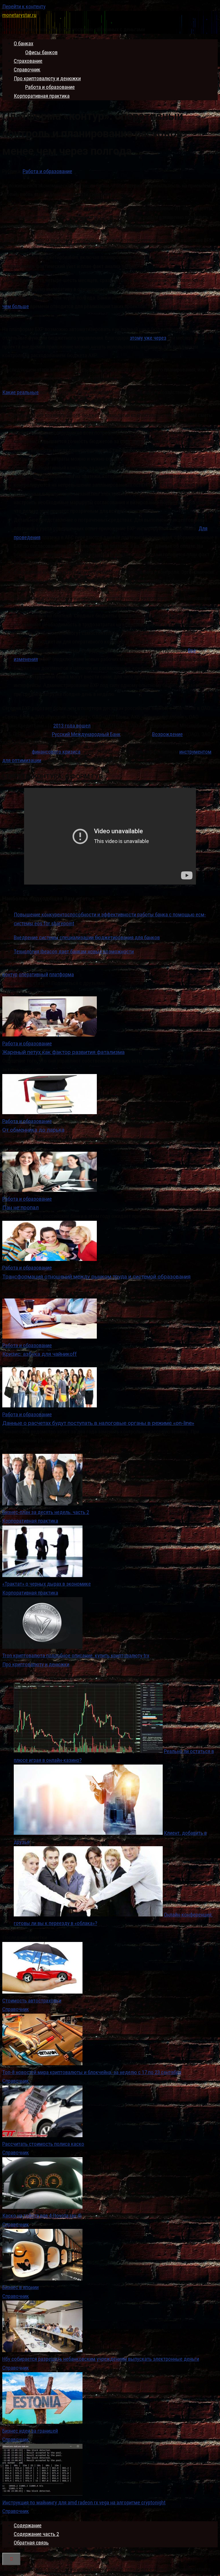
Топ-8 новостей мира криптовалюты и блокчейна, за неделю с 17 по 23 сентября (92, 2072)
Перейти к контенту (24, 6)
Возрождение (167, 734)
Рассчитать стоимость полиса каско (43, 2144)
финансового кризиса (56, 752)
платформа (62, 974)
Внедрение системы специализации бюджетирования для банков (87, 937)
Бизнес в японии (20, 2287)
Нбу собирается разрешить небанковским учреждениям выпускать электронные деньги (101, 2359)
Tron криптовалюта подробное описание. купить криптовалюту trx (76, 1655)
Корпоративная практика (42, 96)
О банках (23, 43)
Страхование (28, 61)
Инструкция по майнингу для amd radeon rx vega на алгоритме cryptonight (84, 2502)
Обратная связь (31, 2543)
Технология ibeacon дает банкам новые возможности (74, 951)
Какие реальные (20, 392)
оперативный (33, 974)
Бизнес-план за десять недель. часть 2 (46, 1512)
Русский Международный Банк (86, 734)
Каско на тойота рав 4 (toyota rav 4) (42, 2216)
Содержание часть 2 (36, 2534)
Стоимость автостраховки (32, 2001)
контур (10, 974)
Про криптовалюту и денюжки (47, 78)
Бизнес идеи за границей (30, 2431)
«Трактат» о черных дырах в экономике (47, 1584)
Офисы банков (41, 52)
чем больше (16, 306)
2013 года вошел (72, 726)
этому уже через (148, 338)
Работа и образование (50, 87)
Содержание (28, 2525)
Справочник (27, 70)
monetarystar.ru (19, 15)
